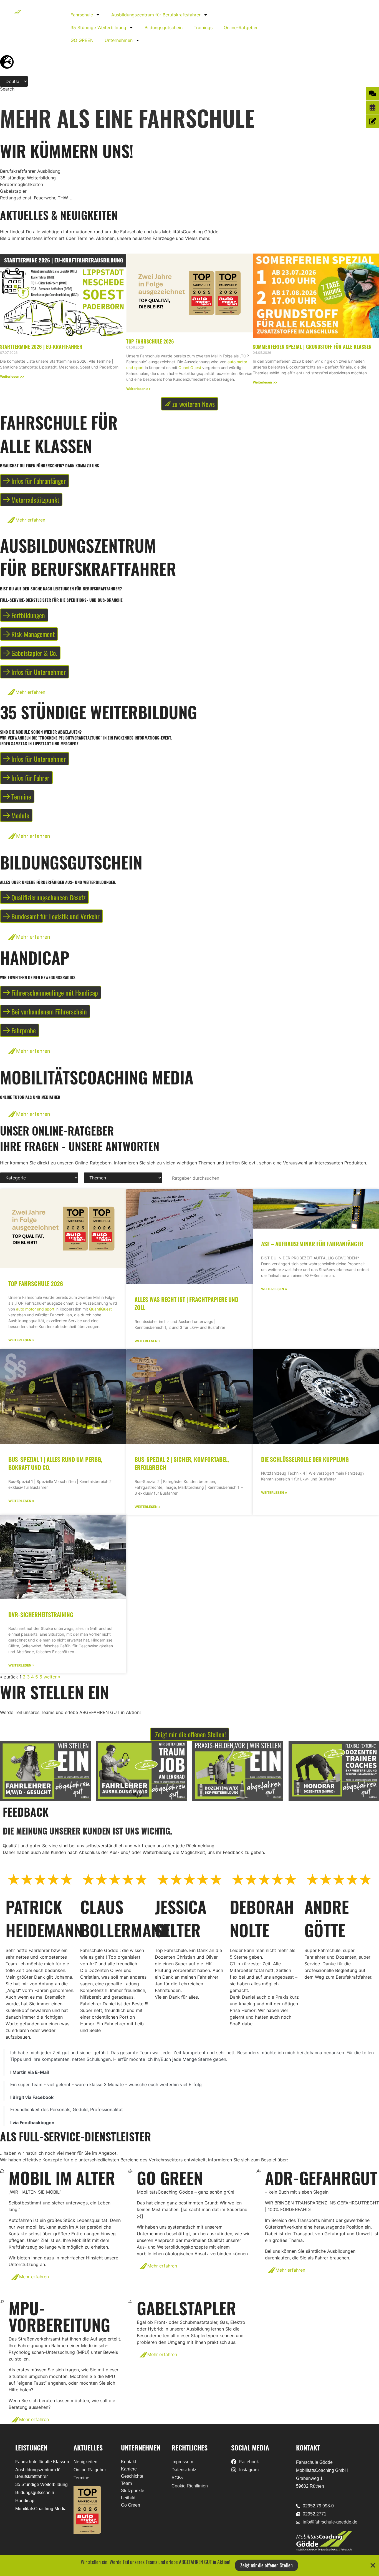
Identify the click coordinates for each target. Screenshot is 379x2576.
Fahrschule (82, 15)
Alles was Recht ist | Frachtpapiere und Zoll (186, 1303)
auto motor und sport (35, 1309)
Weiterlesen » (21, 1340)
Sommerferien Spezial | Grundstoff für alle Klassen (312, 347)
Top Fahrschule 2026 (150, 341)
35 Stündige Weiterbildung (98, 27)
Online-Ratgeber (241, 27)
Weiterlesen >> (12, 376)
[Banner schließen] (373, 2565)
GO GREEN (82, 40)
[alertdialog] (189, 2565)
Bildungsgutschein (164, 27)
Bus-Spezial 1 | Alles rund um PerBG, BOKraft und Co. (55, 1463)
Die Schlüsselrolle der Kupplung (305, 1459)
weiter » (52, 1677)
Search (7, 89)
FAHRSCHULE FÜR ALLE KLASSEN (59, 434)
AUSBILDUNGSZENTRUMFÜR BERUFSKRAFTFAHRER (88, 557)
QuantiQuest (190, 368)
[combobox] (21, 94)
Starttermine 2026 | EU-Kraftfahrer (41, 347)
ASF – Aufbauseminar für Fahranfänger (312, 1244)
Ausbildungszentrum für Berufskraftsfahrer (156, 15)
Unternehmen (119, 40)
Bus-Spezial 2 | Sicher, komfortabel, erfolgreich (182, 1463)
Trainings (203, 27)
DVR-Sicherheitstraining (41, 1614)
